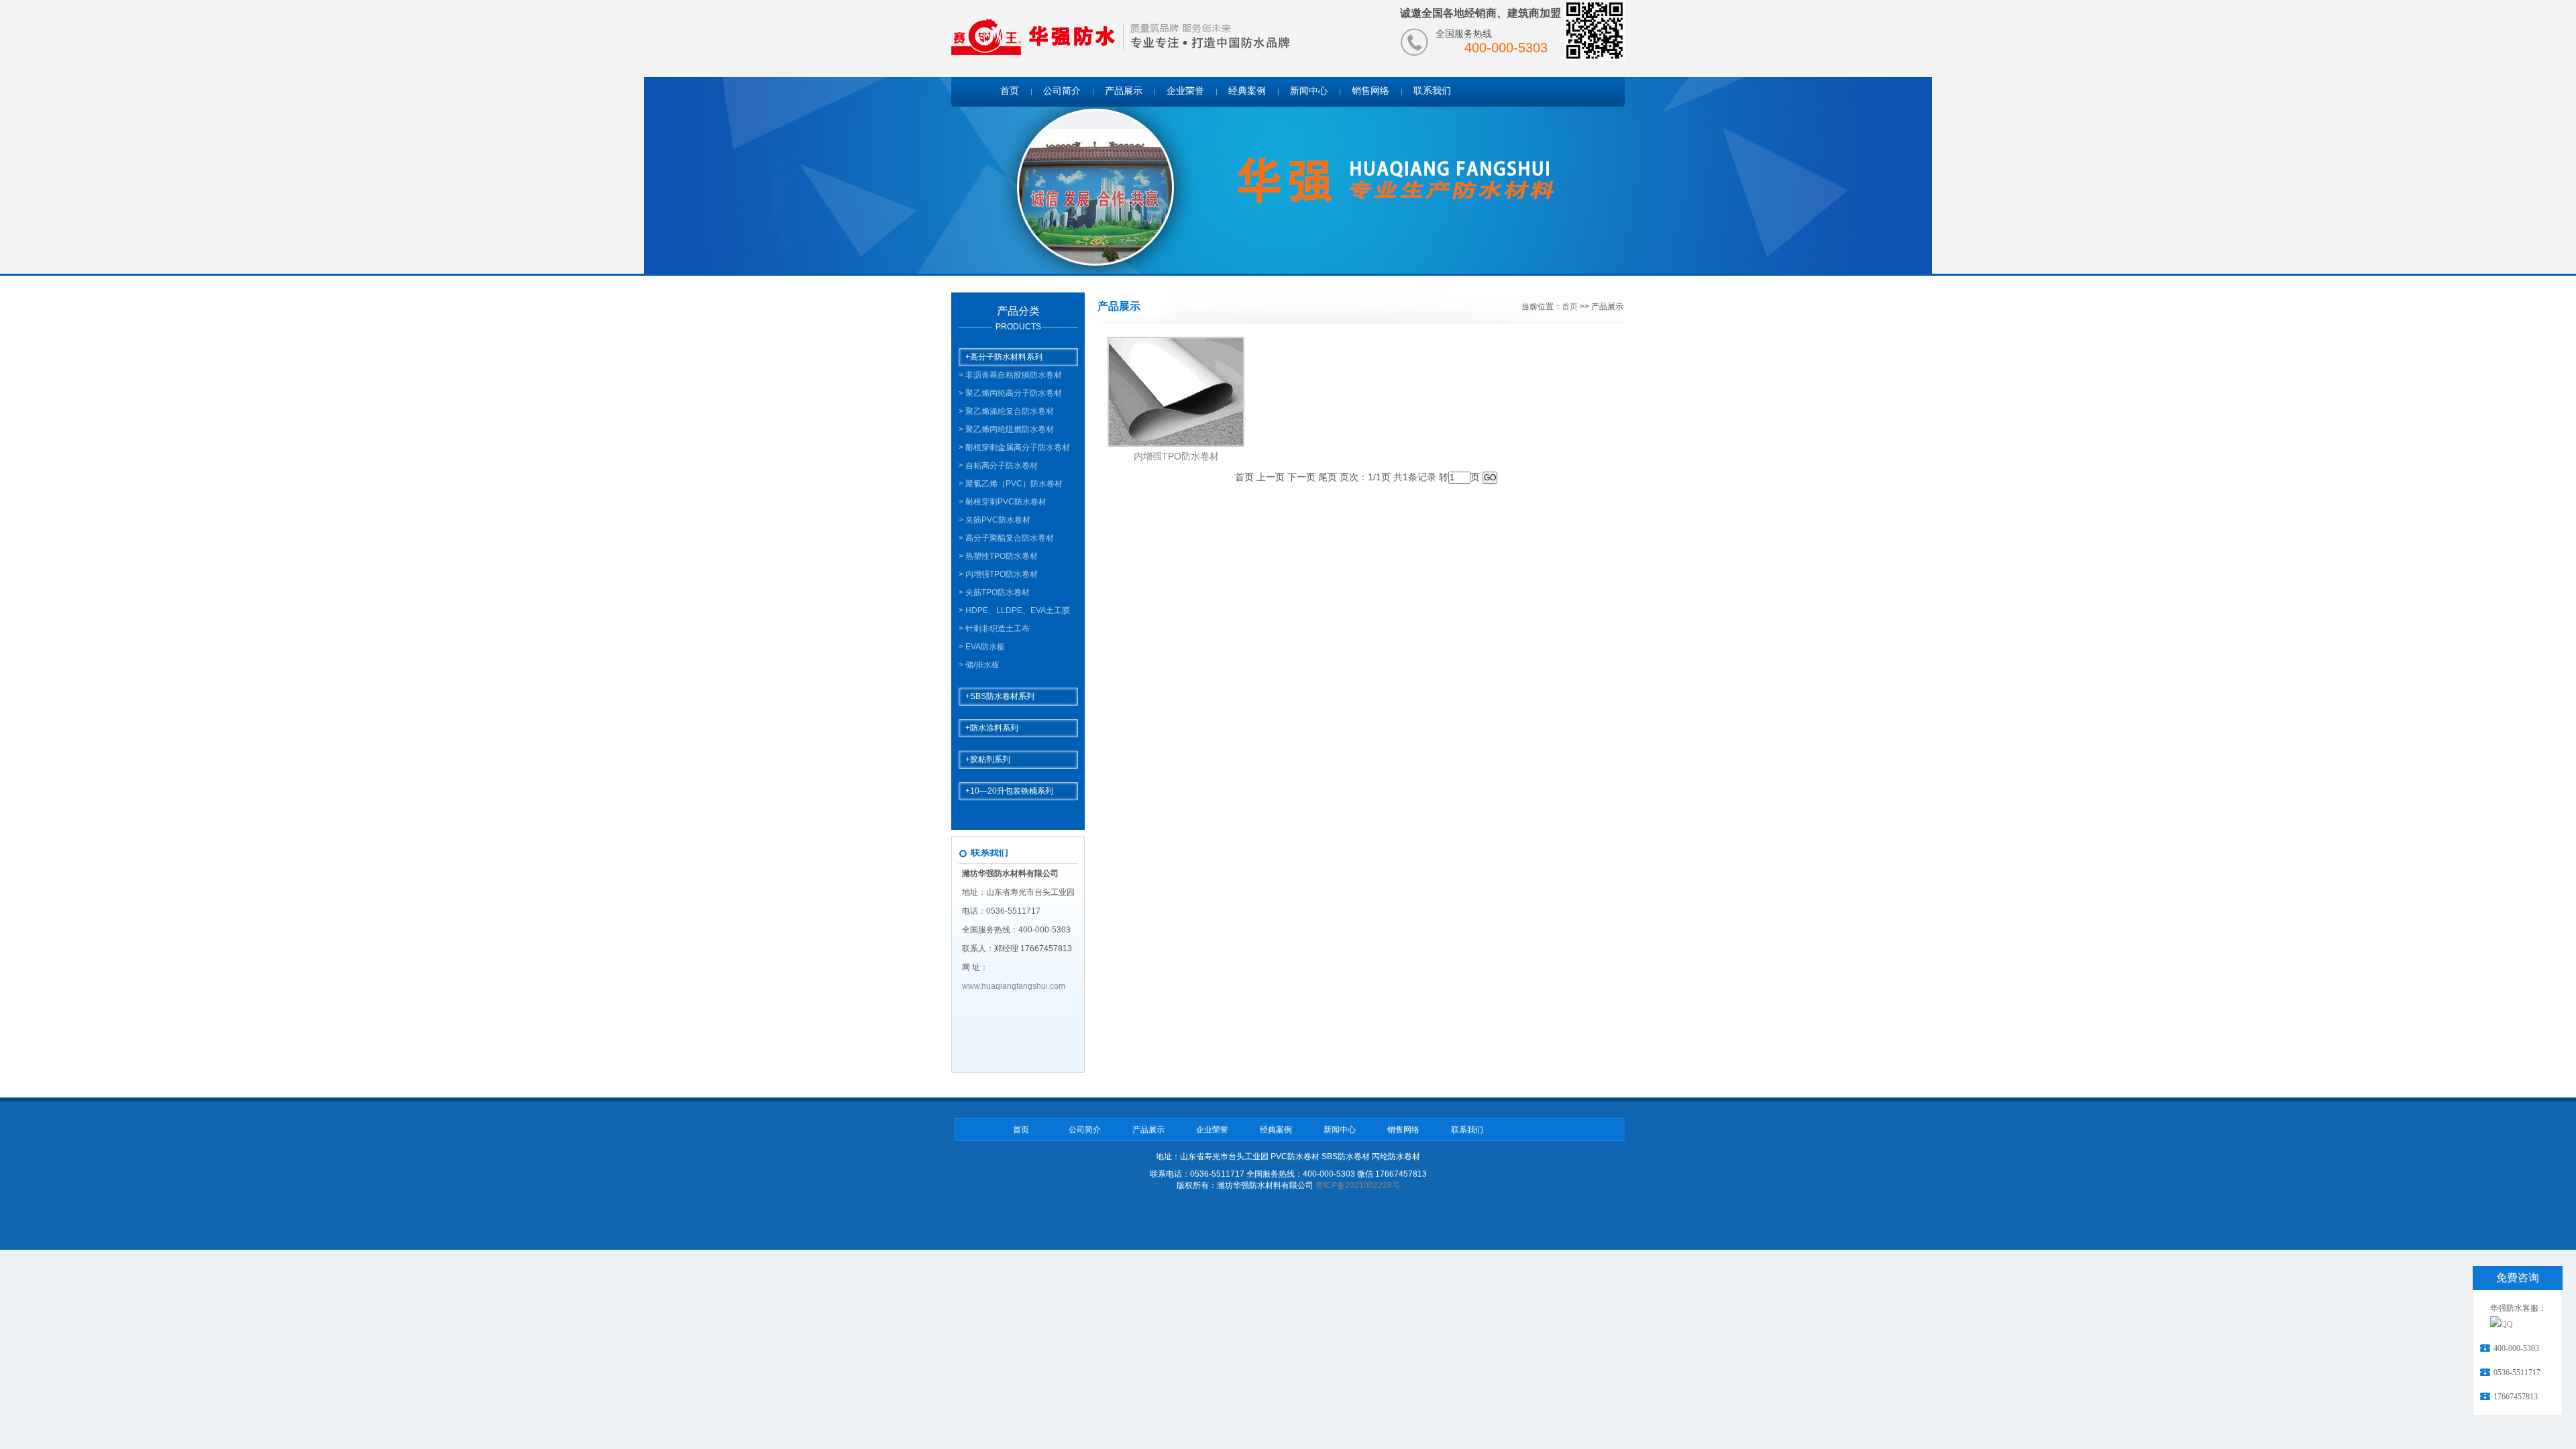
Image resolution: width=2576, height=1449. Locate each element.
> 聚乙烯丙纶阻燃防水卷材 (1006, 429)
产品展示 (1124, 91)
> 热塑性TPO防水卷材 (998, 556)
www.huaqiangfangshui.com (1014, 986)
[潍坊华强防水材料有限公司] (1034, 37)
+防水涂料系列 (992, 728)
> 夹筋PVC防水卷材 (995, 520)
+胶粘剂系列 (988, 759)
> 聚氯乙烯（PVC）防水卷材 (1011, 484)
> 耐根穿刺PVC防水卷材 (1003, 502)
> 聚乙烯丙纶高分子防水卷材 (1010, 393)
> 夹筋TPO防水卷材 (994, 592)
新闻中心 (1309, 91)
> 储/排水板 (979, 665)
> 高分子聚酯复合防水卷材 (1006, 538)
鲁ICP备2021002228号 (1358, 1185)
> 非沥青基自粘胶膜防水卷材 (1010, 375)
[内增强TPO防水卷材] (1176, 442)
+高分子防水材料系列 (1004, 357)
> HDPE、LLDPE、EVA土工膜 (1014, 610)
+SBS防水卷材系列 (1000, 696)
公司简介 (1062, 91)
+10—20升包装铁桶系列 (1009, 791)
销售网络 (1371, 91)
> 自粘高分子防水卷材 (998, 466)
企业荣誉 (1185, 91)
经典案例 (1247, 91)
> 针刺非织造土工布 (994, 629)
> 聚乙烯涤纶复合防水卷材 (1006, 411)
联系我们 (1432, 91)
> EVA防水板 (982, 647)
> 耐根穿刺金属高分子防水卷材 (1014, 447)
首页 (1010, 91)
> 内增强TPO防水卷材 (998, 574)
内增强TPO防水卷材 (1176, 456)
